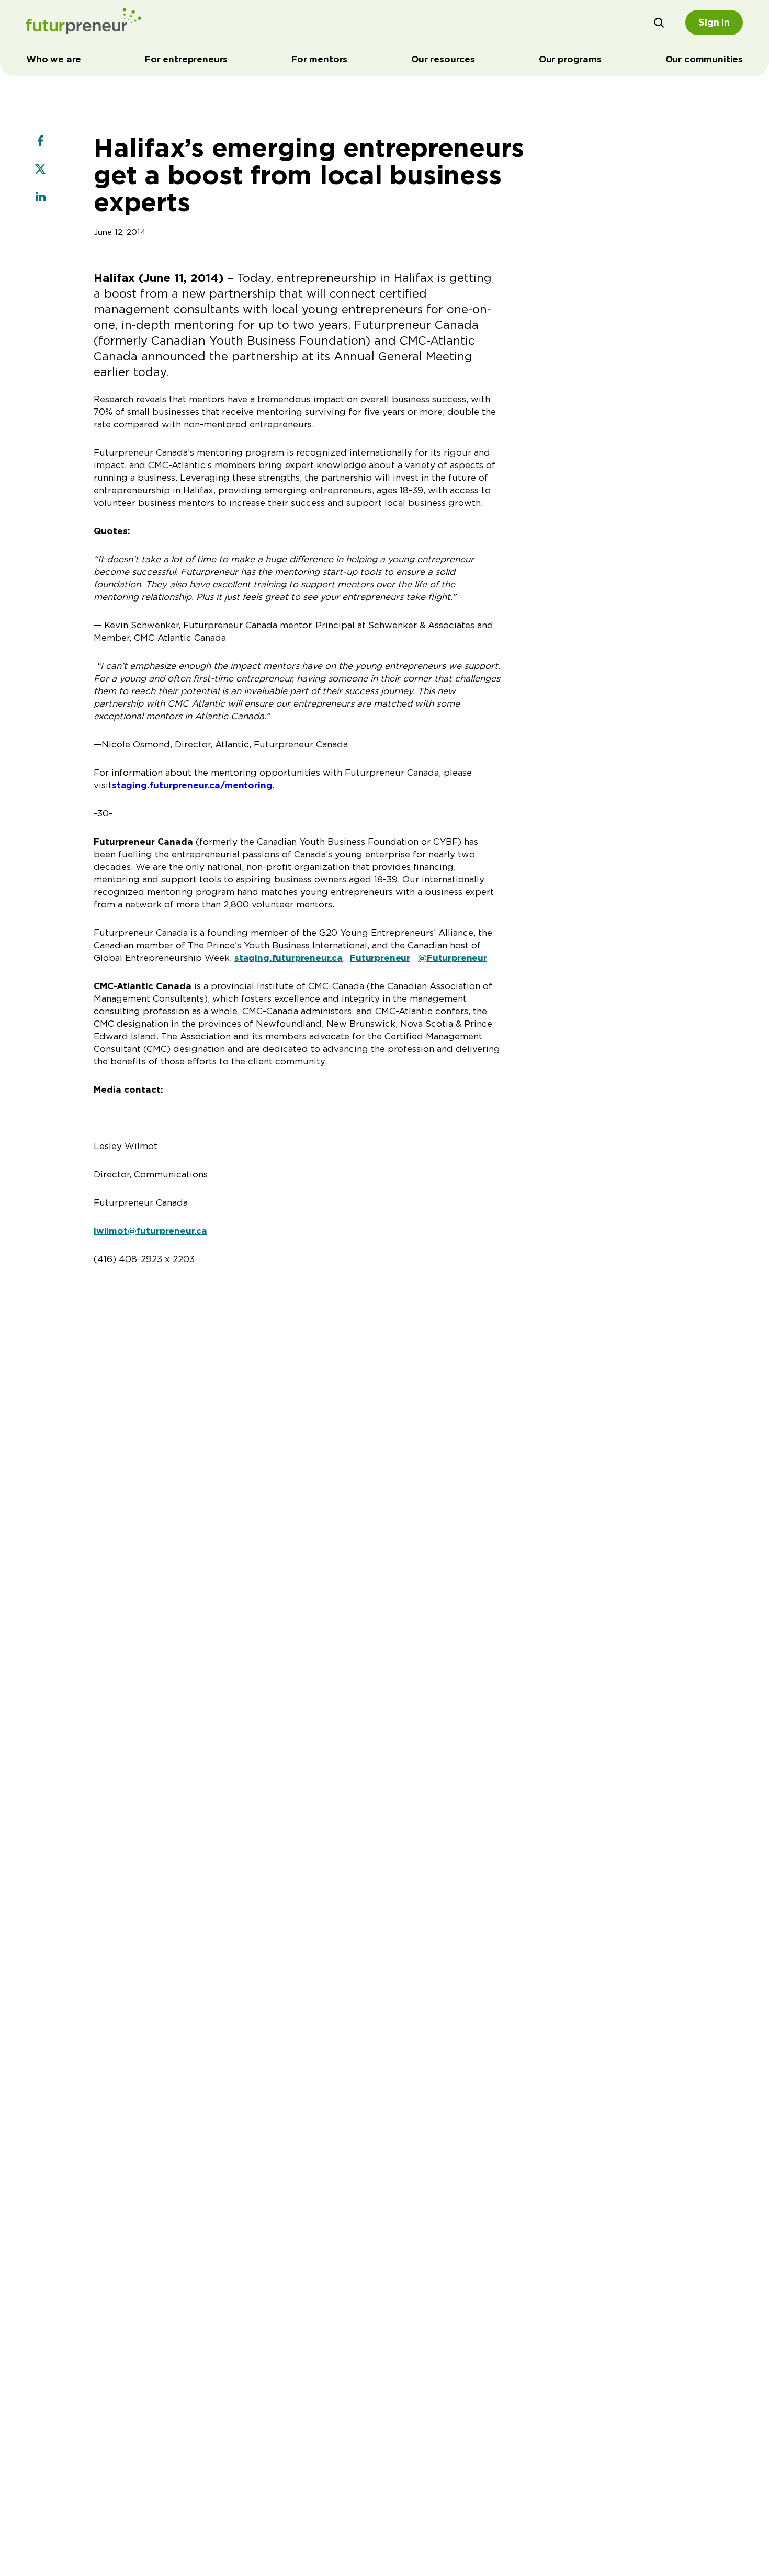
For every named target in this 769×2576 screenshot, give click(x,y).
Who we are (54, 59)
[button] (659, 22)
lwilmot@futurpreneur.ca (150, 1231)
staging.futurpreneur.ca (289, 958)
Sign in (714, 22)
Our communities (704, 59)
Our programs (570, 59)
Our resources (443, 59)
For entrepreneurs (186, 59)
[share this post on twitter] (40, 170)
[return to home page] (84, 22)
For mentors (319, 59)
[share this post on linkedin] (40, 198)
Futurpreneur (380, 958)
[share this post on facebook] (40, 142)
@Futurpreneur (453, 958)
